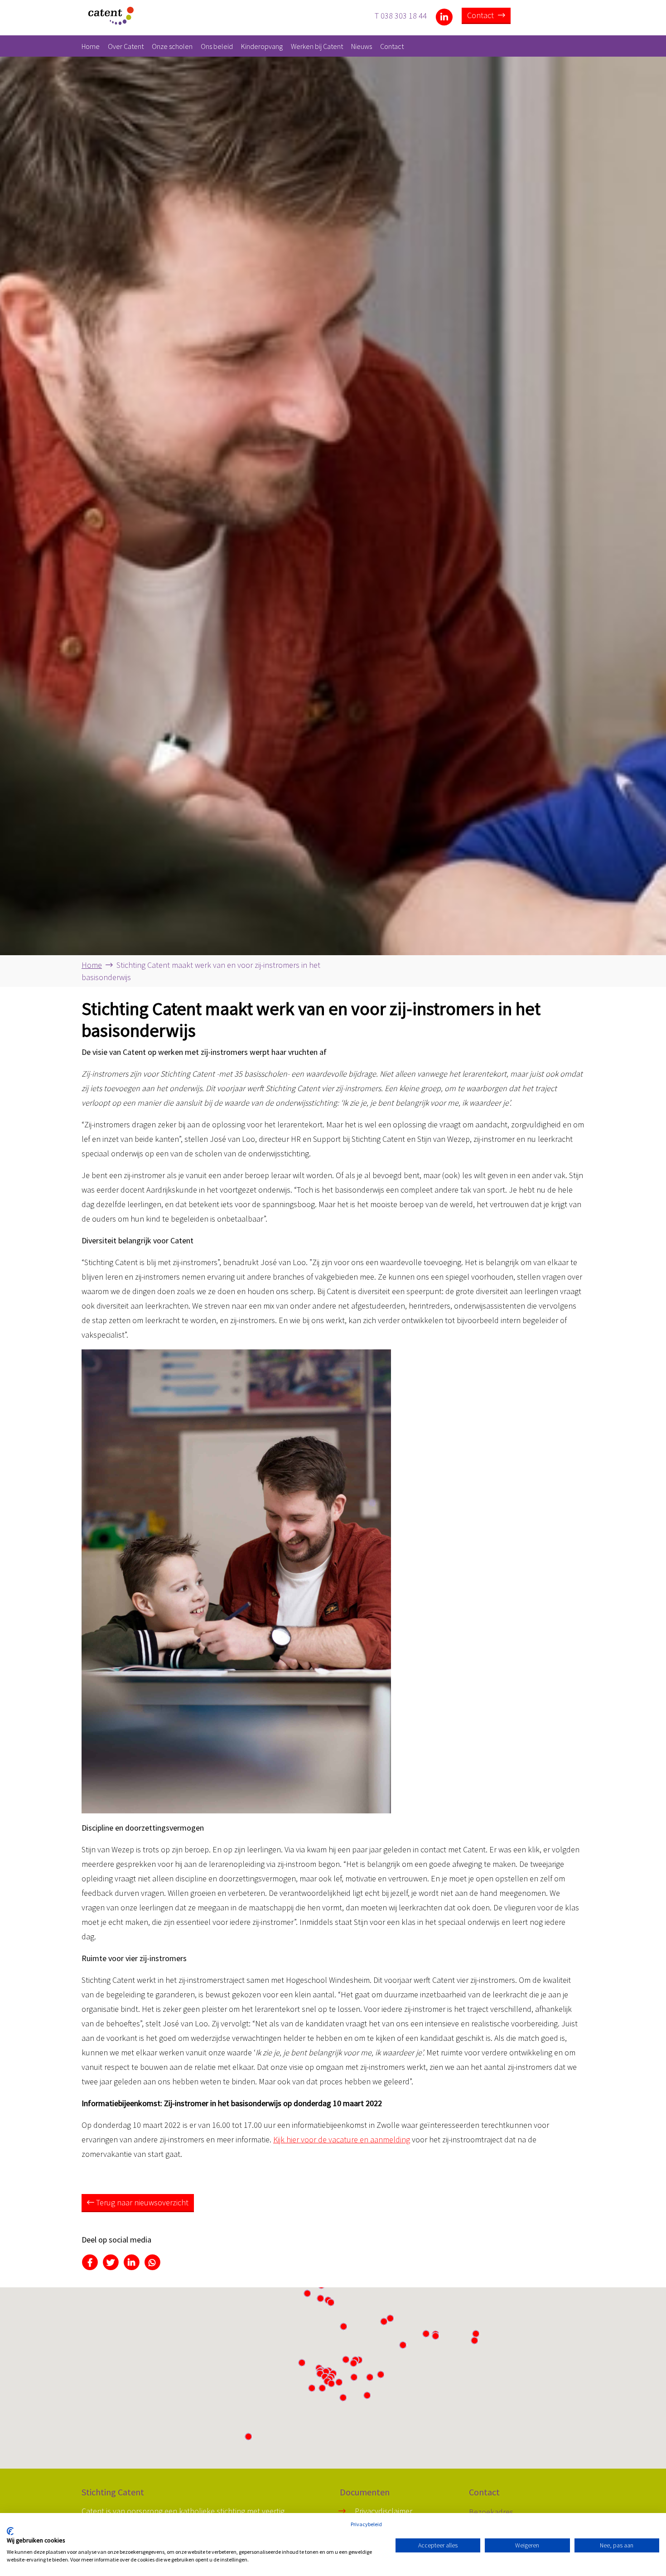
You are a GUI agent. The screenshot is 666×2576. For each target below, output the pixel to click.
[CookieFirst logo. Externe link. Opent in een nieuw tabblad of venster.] (10, 2531)
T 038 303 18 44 (401, 15)
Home (91, 46)
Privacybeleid (366, 2524)
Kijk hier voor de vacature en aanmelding (342, 2139)
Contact (481, 15)
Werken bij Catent (317, 46)
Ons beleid (217, 46)
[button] (353, 2363)
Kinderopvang (262, 46)
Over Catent (126, 46)
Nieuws (362, 46)
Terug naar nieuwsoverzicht (141, 2202)
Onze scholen (172, 46)
